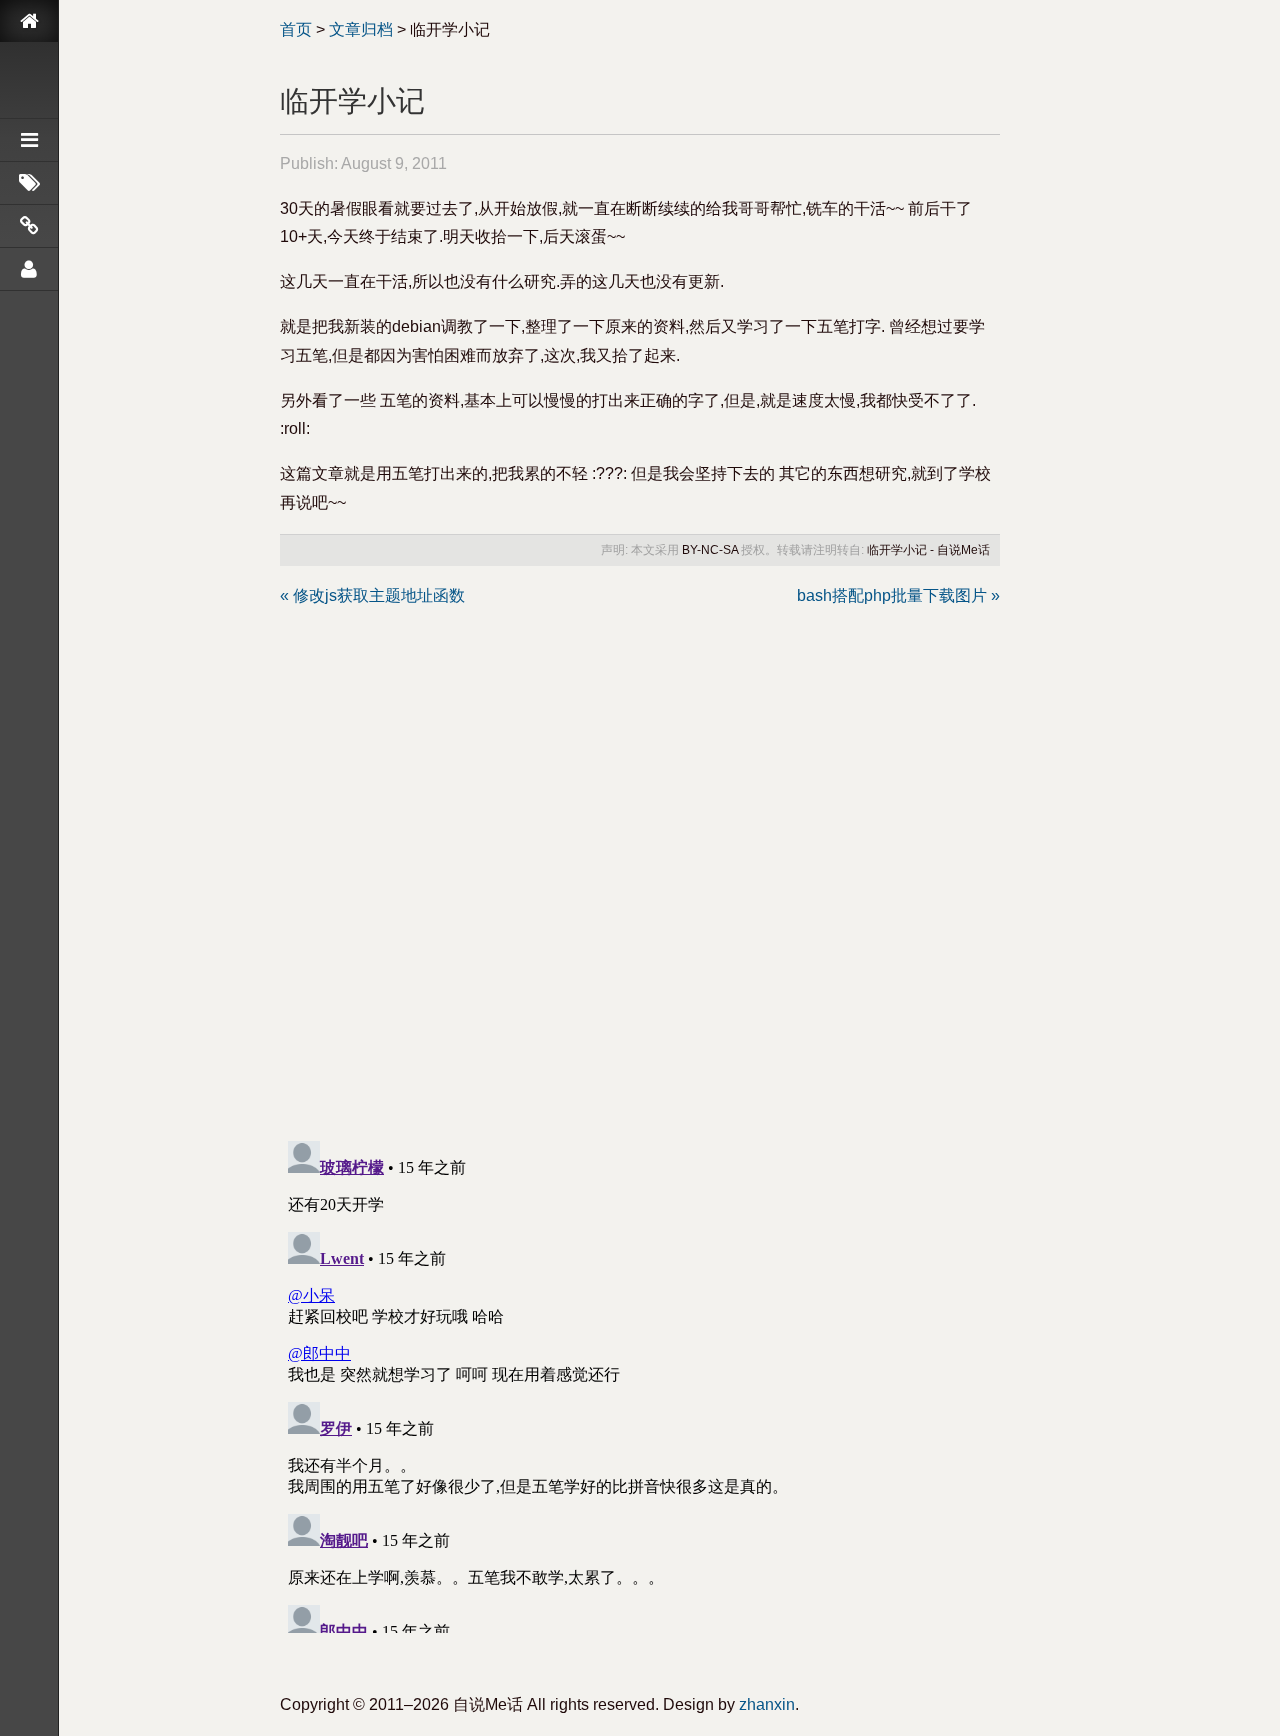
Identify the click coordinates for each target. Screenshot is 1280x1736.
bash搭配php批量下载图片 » (898, 595)
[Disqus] (640, 861)
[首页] (29, 21)
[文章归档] (29, 140)
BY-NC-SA (710, 550)
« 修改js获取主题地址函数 (372, 595)
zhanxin (767, 1704)
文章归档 (361, 29)
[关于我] (29, 269)
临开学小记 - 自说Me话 (928, 550)
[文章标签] (29, 183)
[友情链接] (29, 226)
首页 (296, 29)
